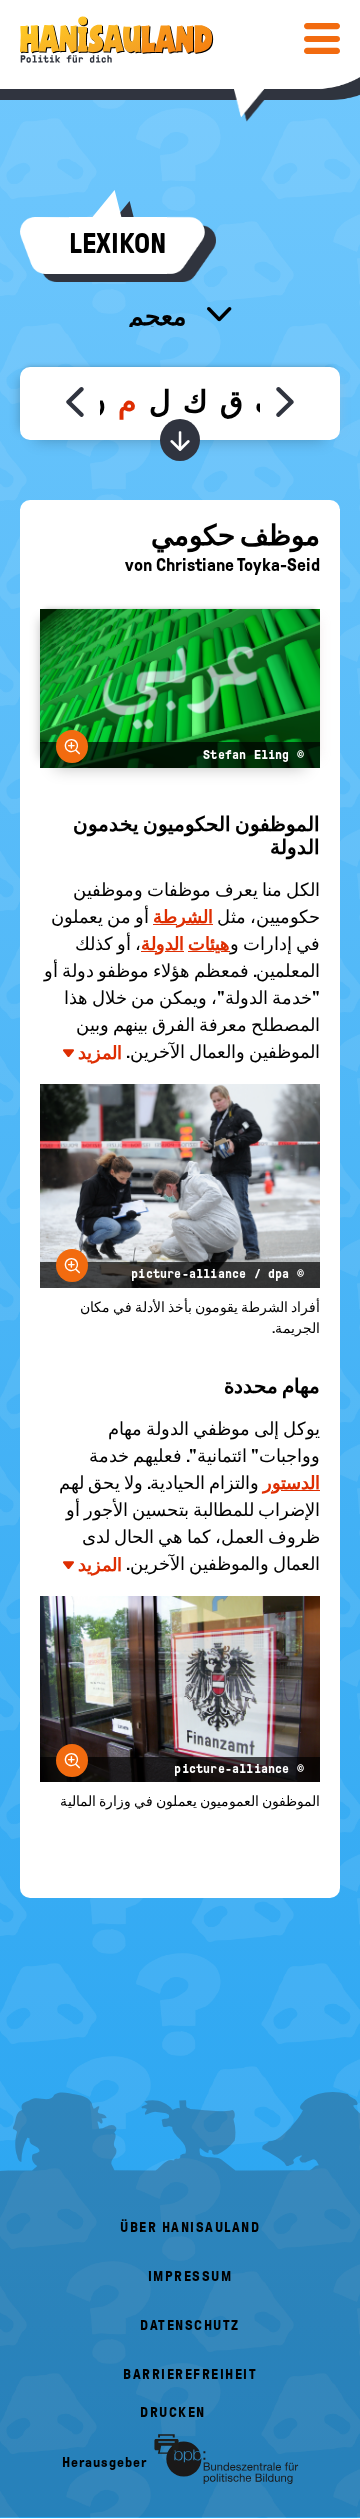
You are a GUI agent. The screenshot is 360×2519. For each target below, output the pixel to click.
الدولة (162, 944)
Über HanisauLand (190, 2227)
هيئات (209, 944)
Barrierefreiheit (190, 2374)
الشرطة (183, 917)
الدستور (291, 1483)
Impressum (190, 2276)
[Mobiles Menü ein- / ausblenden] (322, 38)
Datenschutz (190, 2325)
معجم (159, 316)
